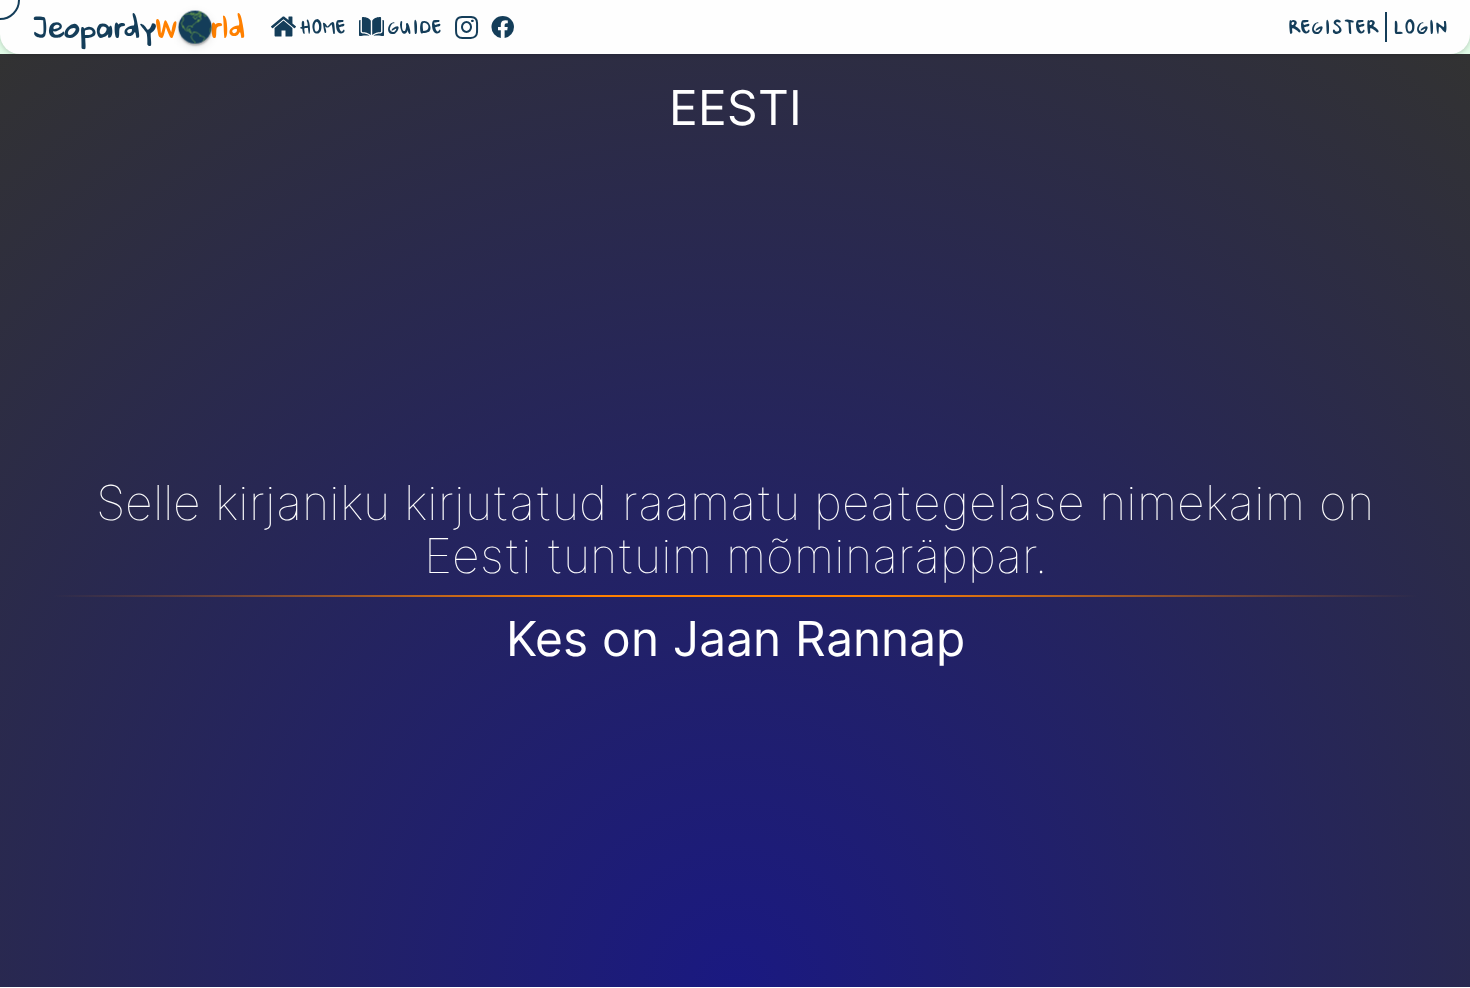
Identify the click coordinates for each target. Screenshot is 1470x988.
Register (1334, 29)
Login (1420, 29)
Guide (415, 29)
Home (323, 29)
